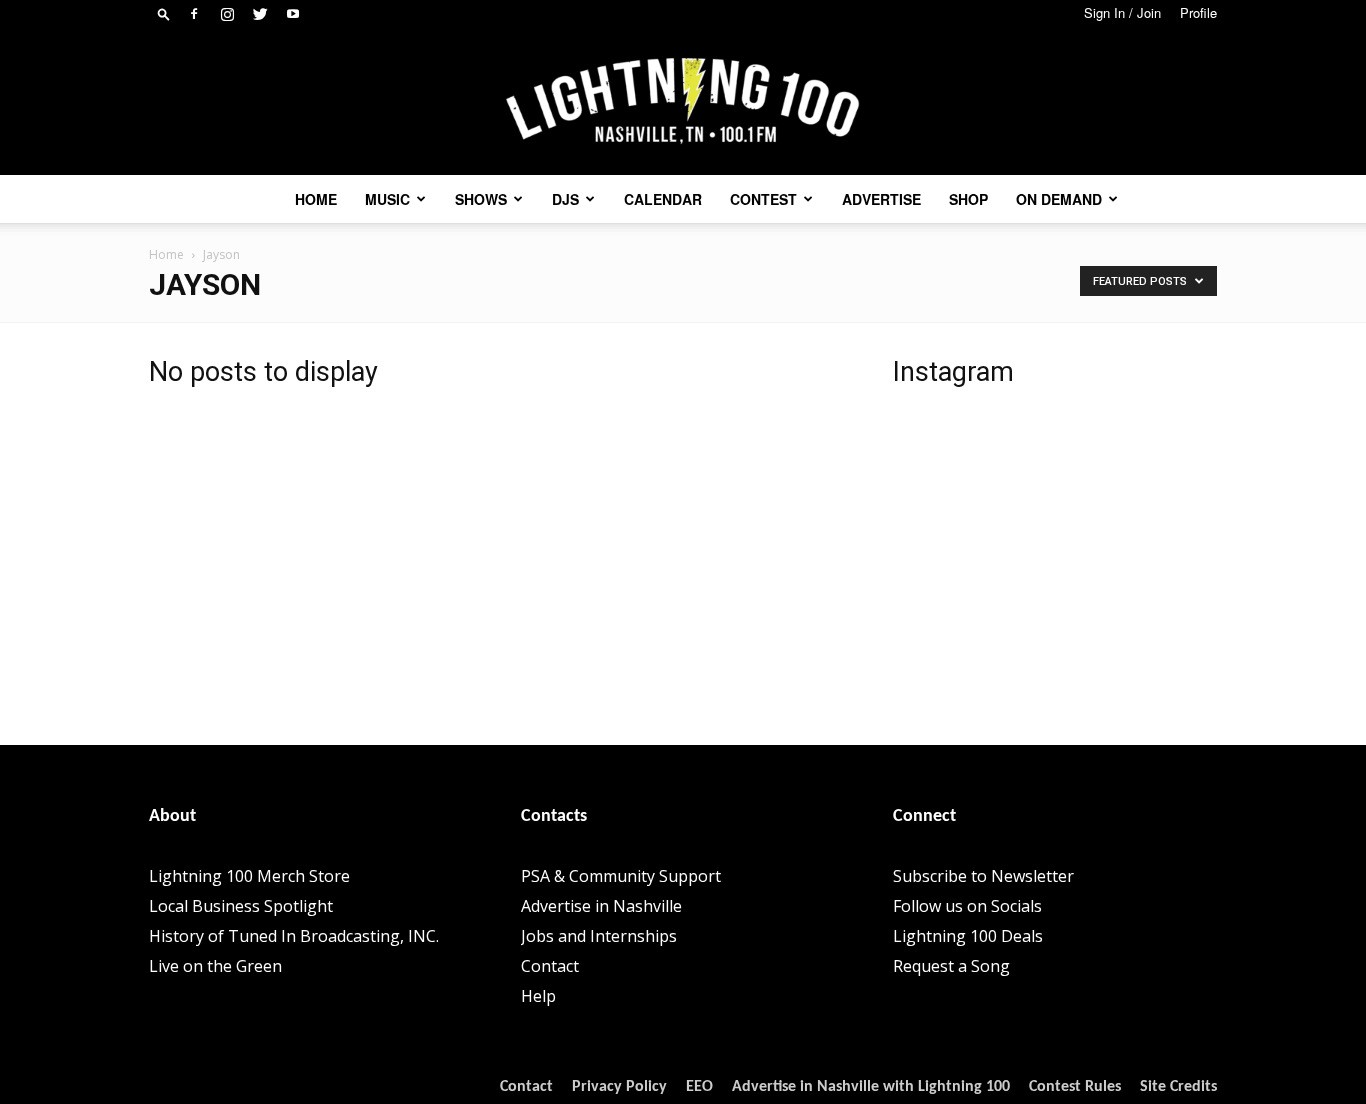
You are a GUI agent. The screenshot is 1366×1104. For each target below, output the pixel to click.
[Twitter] (260, 14)
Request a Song (951, 966)
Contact (550, 966)
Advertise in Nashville (601, 906)
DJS (565, 199)
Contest (763, 199)
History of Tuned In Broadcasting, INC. (294, 936)
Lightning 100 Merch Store (249, 876)
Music (387, 199)
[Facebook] (194, 14)
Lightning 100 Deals (968, 936)
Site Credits (1178, 1087)
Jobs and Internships (599, 936)
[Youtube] (293, 14)
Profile (1198, 12)
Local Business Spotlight (241, 906)
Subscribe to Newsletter (983, 876)
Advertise (881, 199)
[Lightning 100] (683, 101)
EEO (699, 1087)
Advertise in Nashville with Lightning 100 (871, 1087)
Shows (481, 199)
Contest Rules (1075, 1087)
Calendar (663, 199)
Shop (968, 199)
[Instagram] (227, 14)
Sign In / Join (1122, 12)
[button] (164, 13)
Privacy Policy (619, 1087)
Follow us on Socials (967, 906)
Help (538, 996)
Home (316, 199)
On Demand (1059, 199)
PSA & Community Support (621, 876)
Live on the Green (215, 966)
